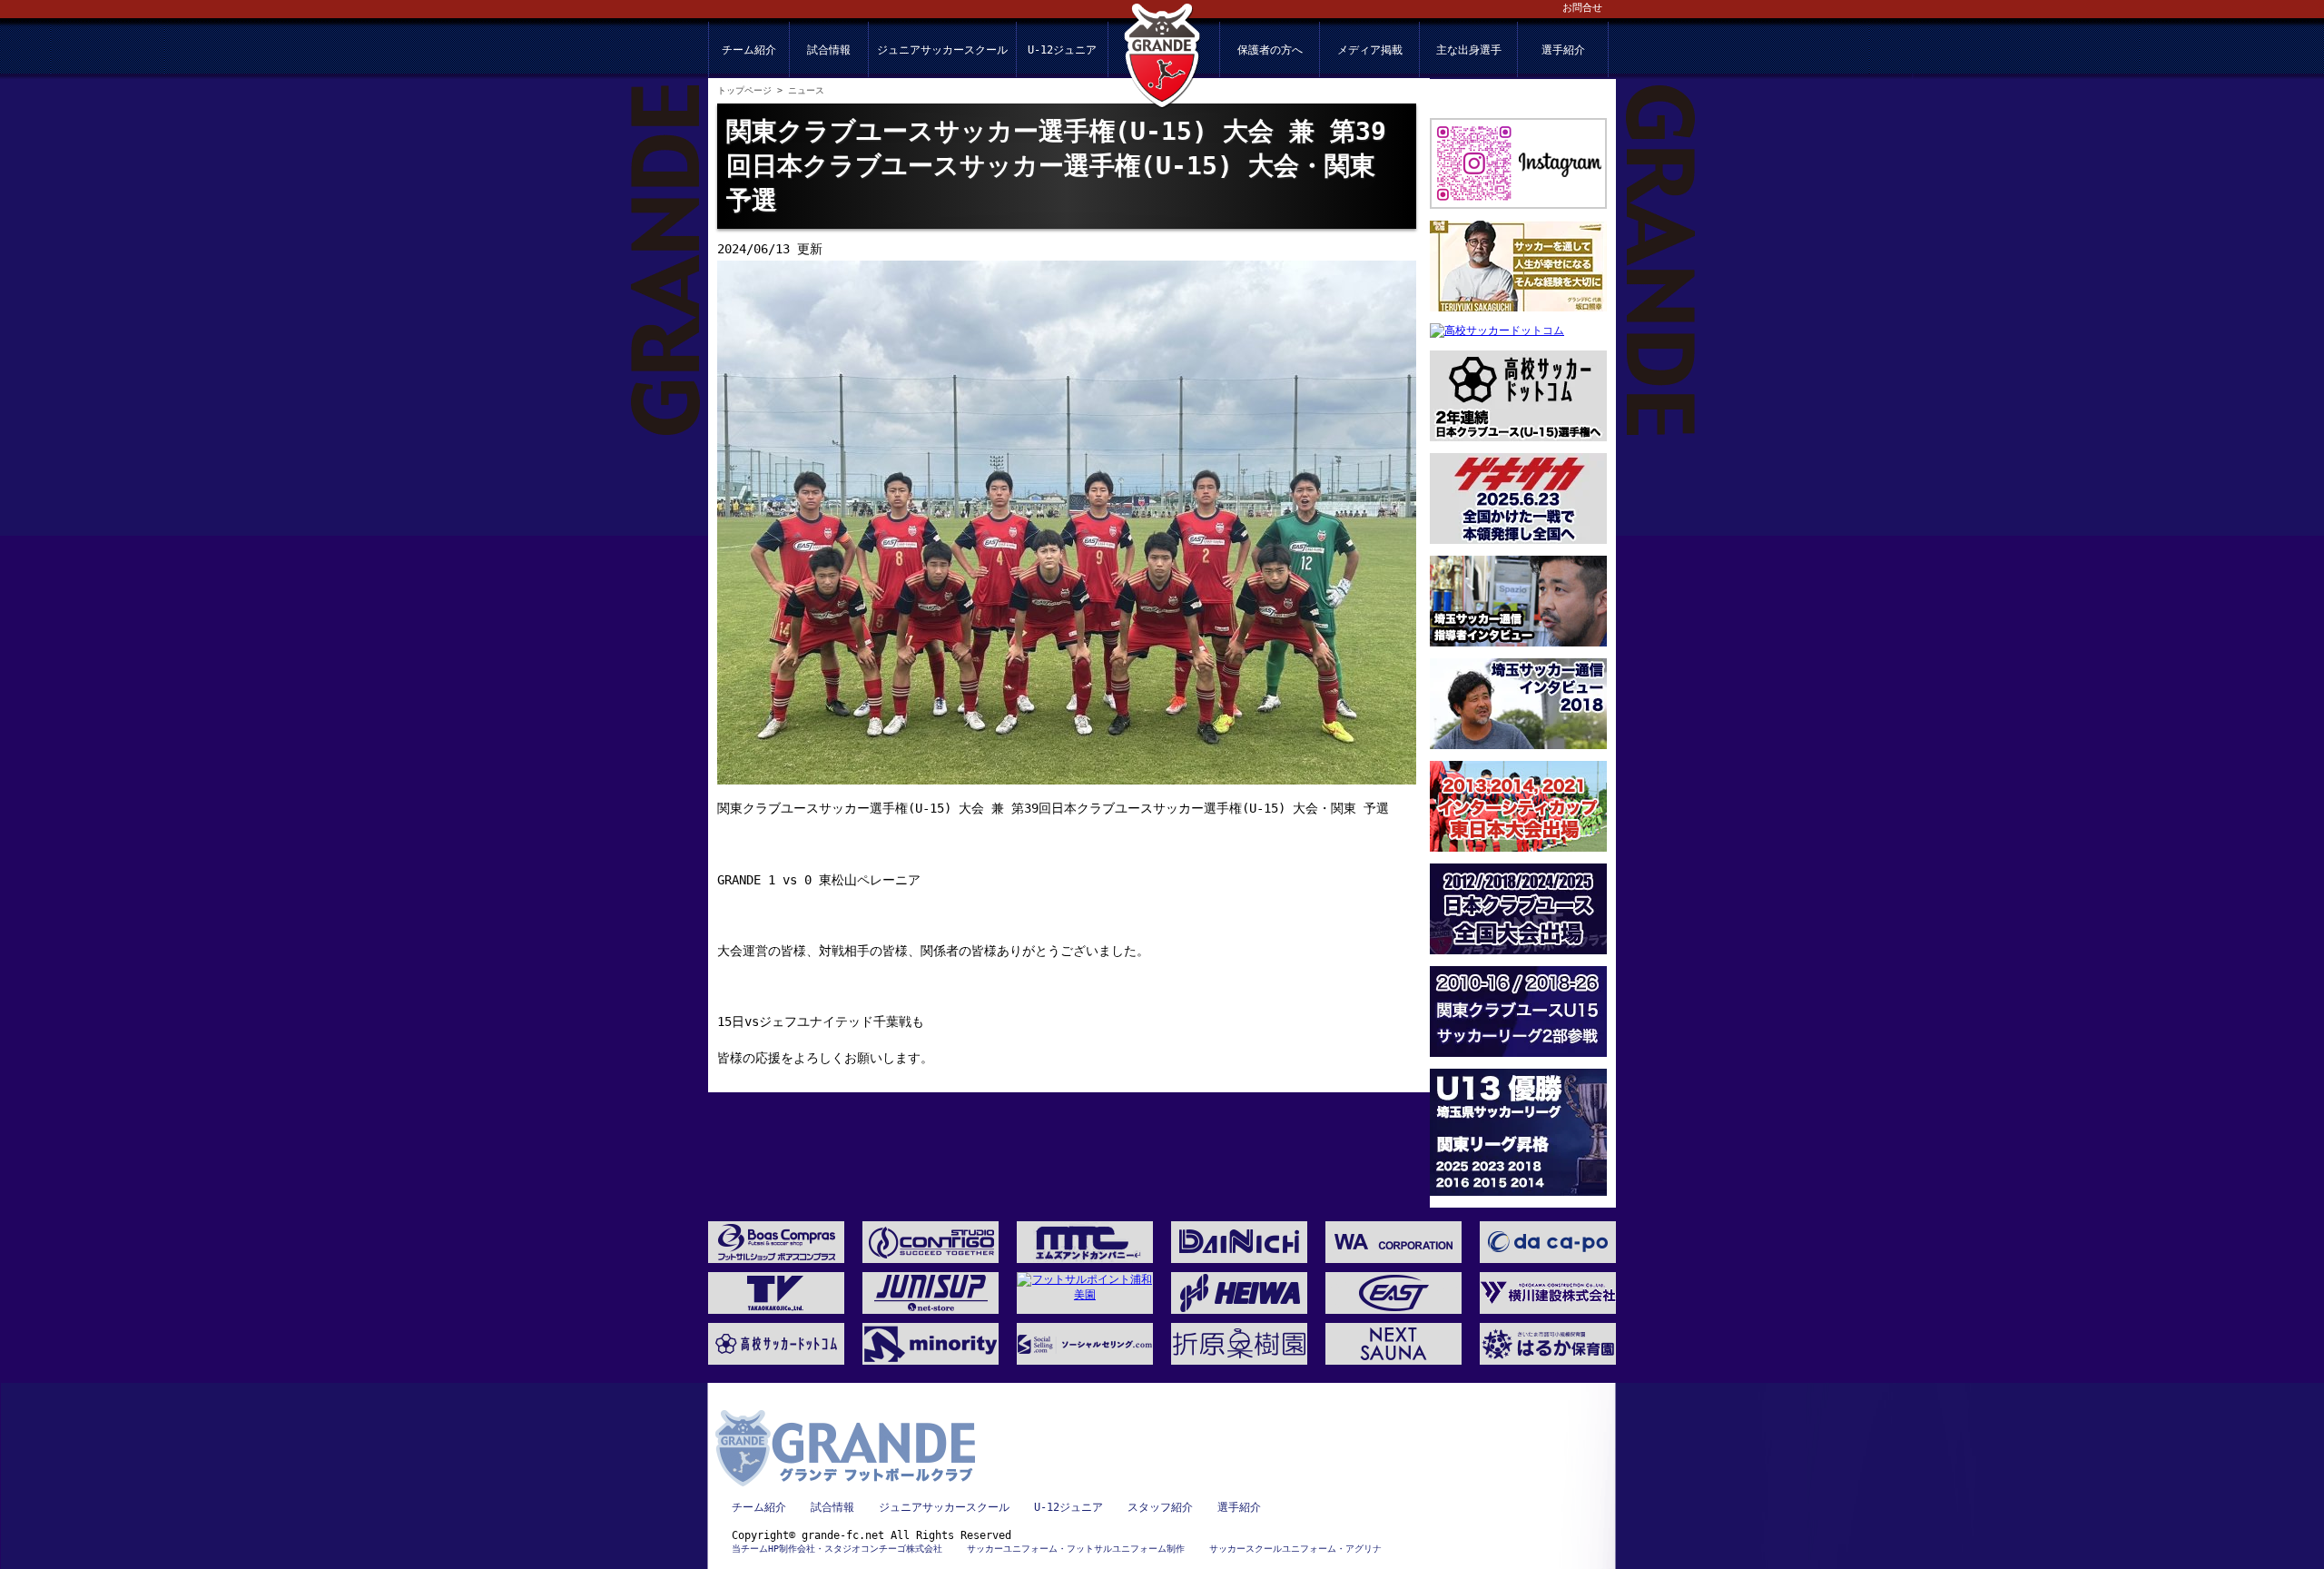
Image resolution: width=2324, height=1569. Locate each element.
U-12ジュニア (1062, 50)
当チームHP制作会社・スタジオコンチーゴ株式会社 (837, 1549)
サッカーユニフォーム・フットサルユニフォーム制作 (1076, 1549)
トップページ (744, 90)
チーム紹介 (749, 50)
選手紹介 (1563, 50)
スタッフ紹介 (1160, 1507)
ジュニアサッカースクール (942, 50)
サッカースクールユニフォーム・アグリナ (1295, 1549)
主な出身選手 (1469, 50)
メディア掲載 (1370, 50)
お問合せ (1582, 8)
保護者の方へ (1270, 50)
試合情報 (829, 50)
